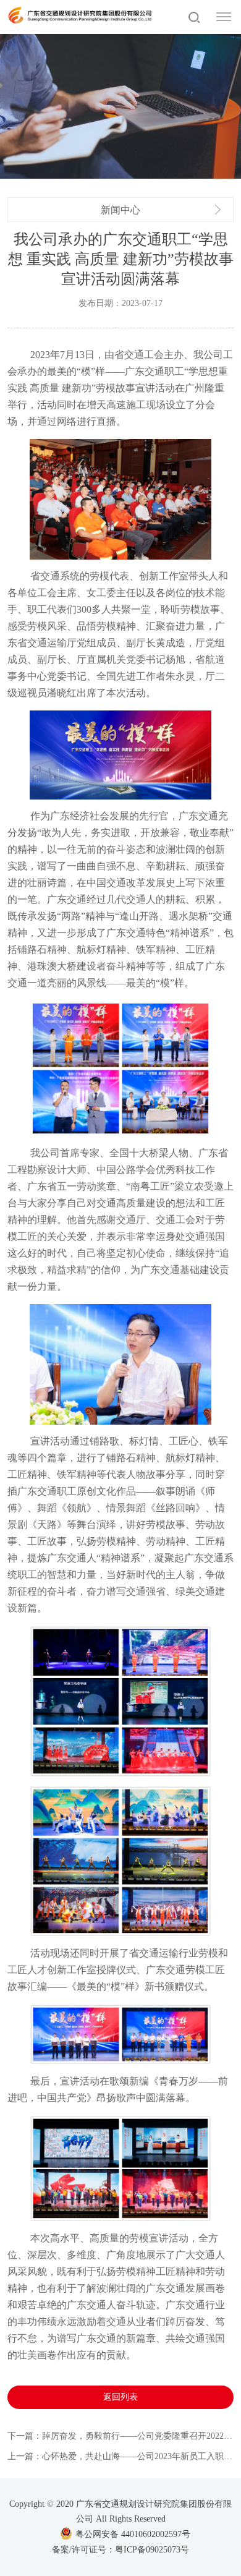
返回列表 (120, 2397)
